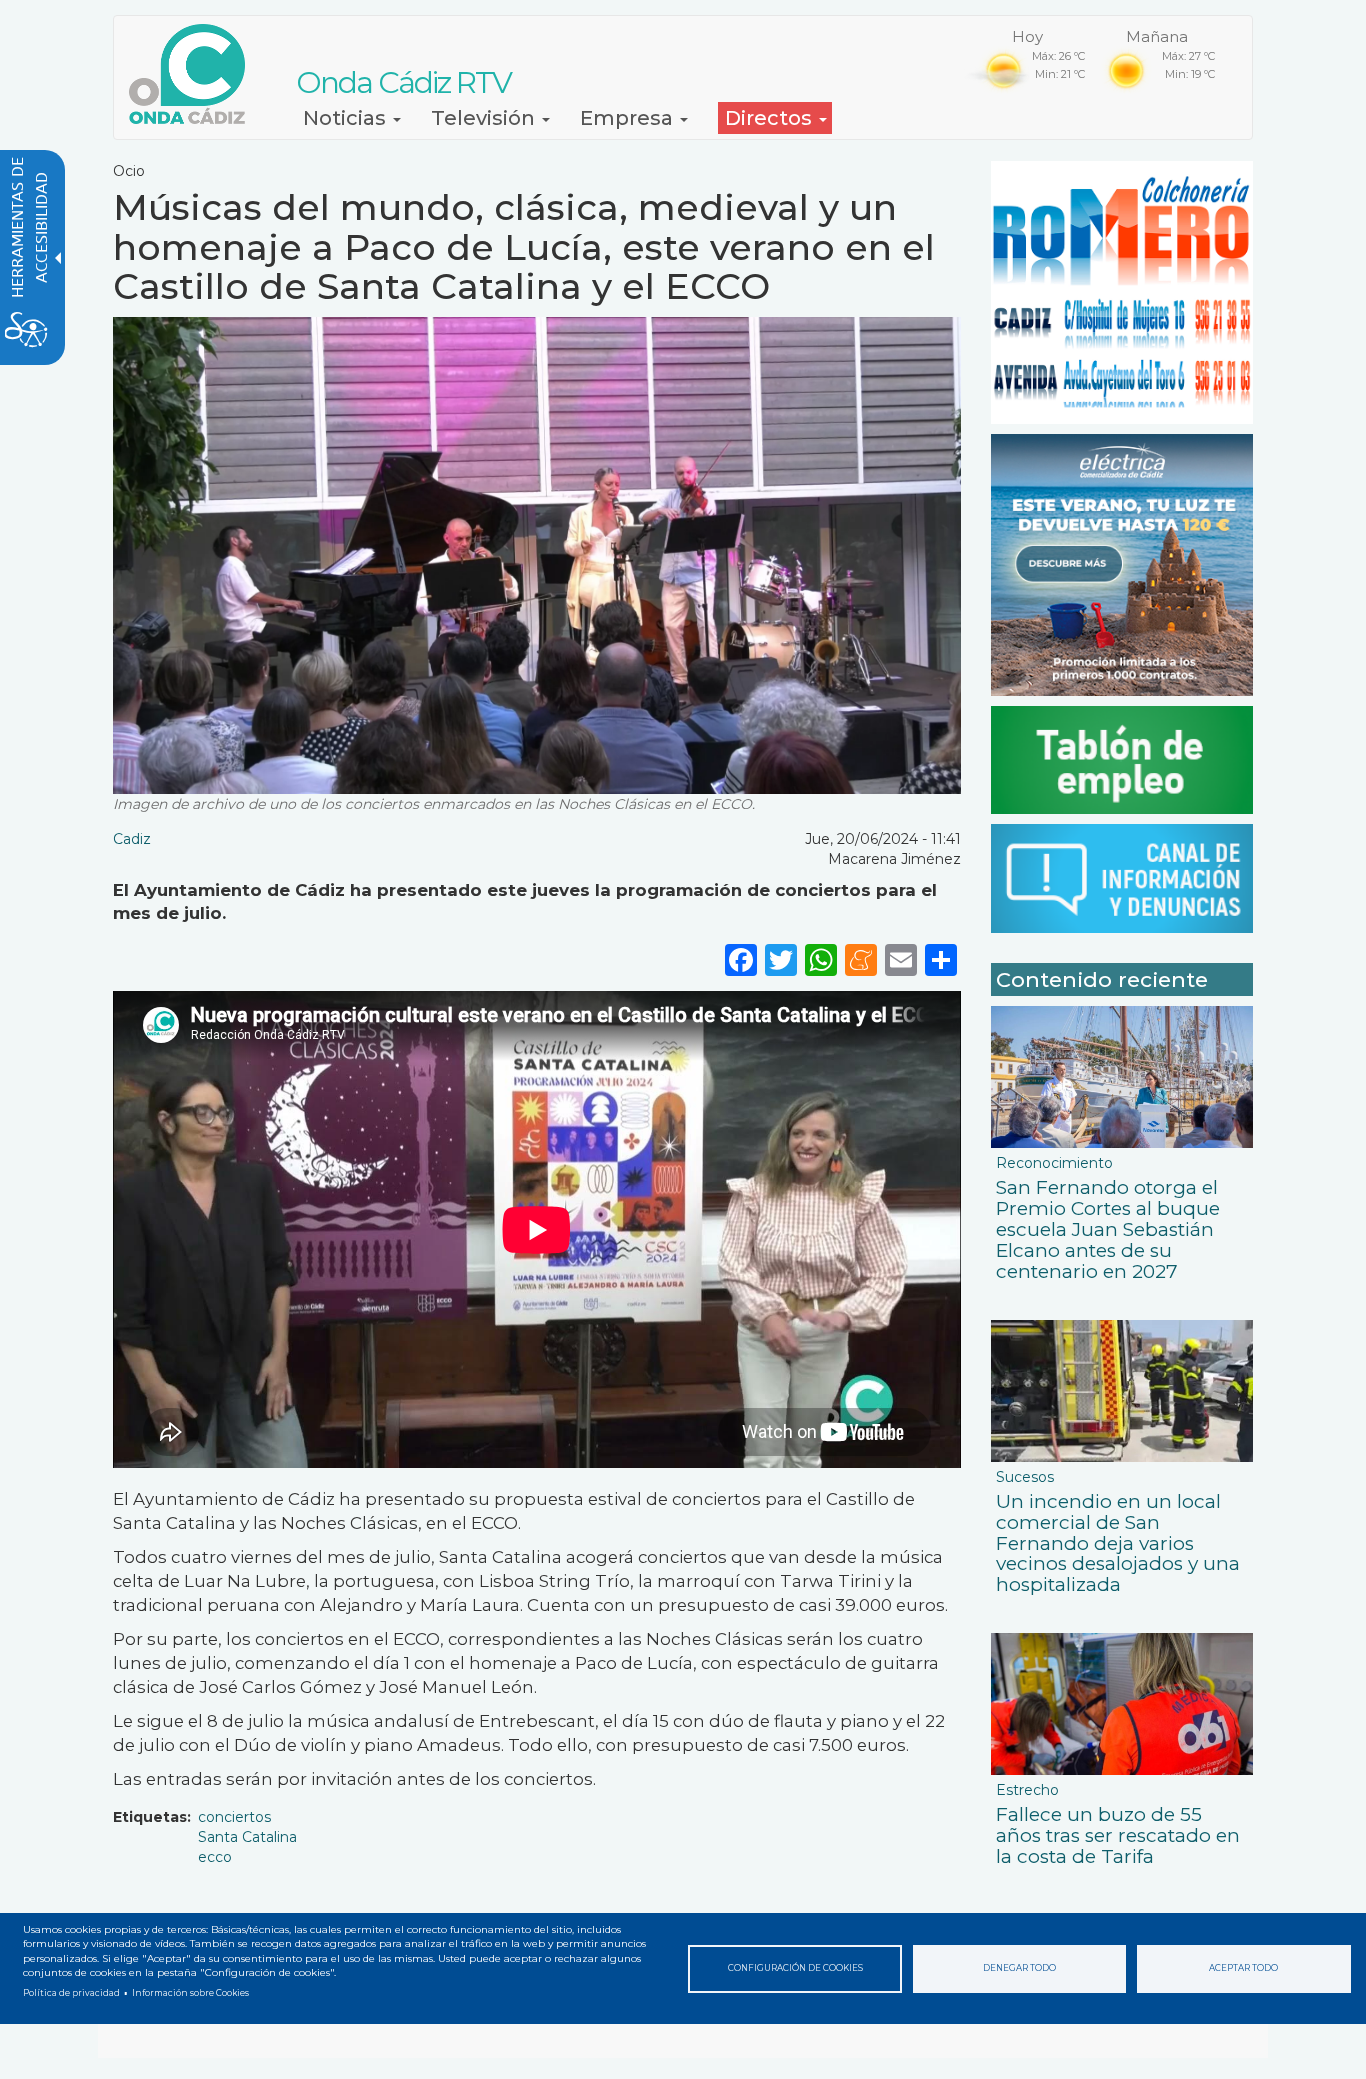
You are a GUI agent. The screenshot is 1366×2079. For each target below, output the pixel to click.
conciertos (234, 1817)
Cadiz (132, 839)
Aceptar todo (1243, 1968)
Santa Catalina (247, 1837)
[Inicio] (194, 74)
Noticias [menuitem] (347, 118)
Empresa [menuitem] (629, 118)
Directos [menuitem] (771, 118)
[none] (941, 959)
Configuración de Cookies (795, 1968)
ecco (215, 1857)
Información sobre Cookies (190, 1993)
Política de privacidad (71, 1993)
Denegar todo (1019, 1968)
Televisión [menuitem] (485, 118)
